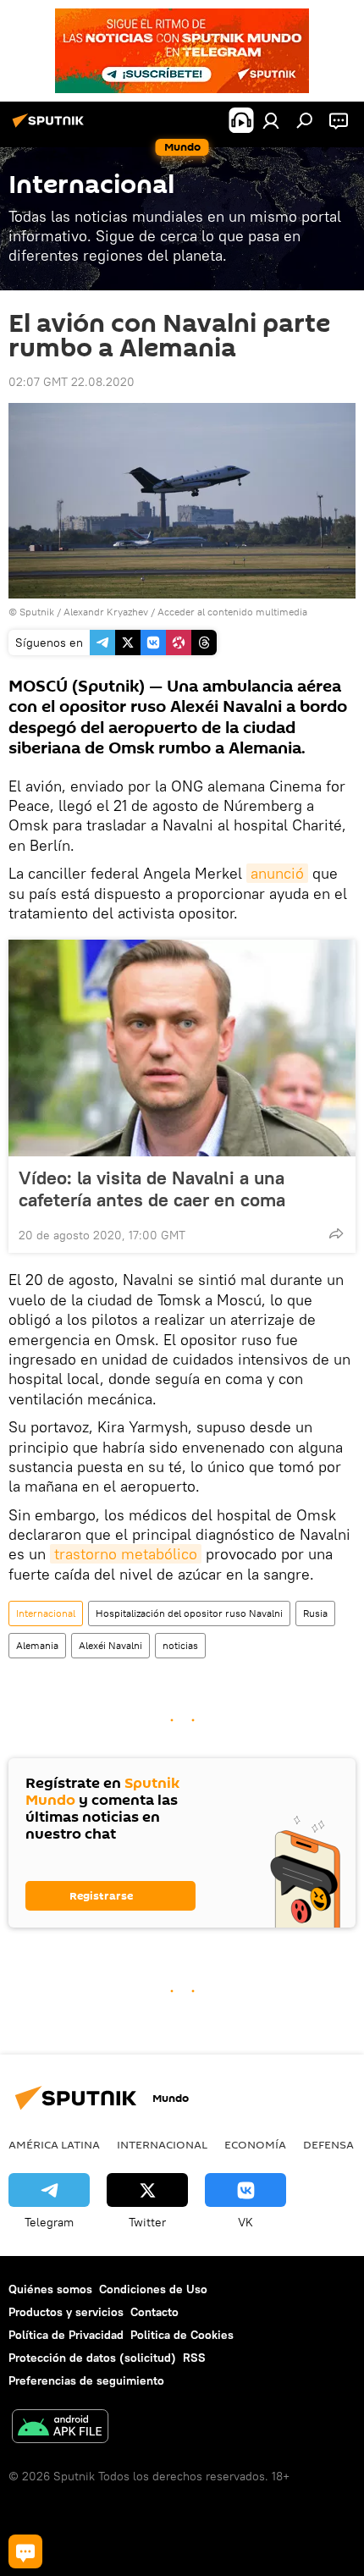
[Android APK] (60, 2428)
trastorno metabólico (126, 1554)
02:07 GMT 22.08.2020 (72, 382)
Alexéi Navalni (110, 1645)
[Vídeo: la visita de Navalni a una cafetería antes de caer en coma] (182, 1048)
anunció (277, 873)
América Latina (54, 2144)
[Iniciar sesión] (271, 120)
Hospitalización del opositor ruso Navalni (189, 1613)
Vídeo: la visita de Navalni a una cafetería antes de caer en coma (152, 1189)
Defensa (328, 2144)
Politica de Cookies (182, 2335)
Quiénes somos (50, 2289)
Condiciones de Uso (153, 2289)
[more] (336, 1233)
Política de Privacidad (66, 2335)
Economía (255, 2144)
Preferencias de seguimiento (86, 2380)
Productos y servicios (66, 2312)
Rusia (315, 1613)
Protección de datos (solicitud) (92, 2358)
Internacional (46, 1613)
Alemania (37, 1645)
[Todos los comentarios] (25, 2551)
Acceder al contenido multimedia (232, 612)
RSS (194, 2358)
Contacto (154, 2312)
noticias (180, 1645)
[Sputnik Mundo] (51, 127)
